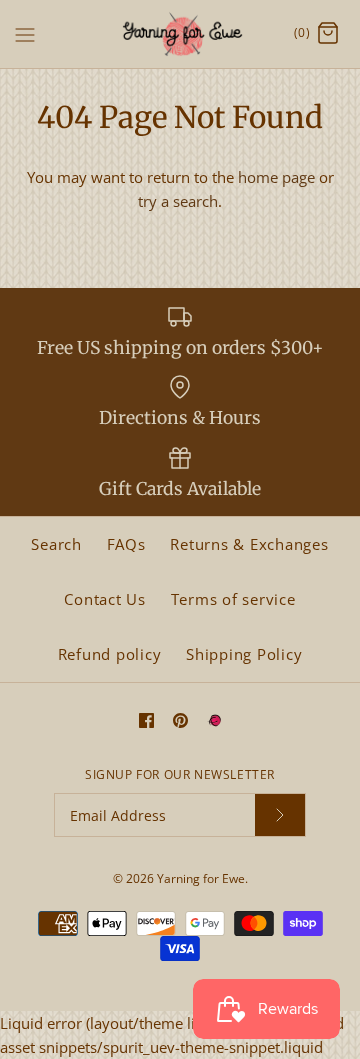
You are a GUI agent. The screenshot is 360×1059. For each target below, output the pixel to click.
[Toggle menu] (25, 33)
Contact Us (105, 599)
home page (276, 177)
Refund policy (110, 654)
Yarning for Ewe (201, 878)
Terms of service (233, 599)
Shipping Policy (244, 654)
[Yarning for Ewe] (180, 34)
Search (56, 544)
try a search (178, 201)
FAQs (126, 544)
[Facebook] (146, 720)
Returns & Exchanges (249, 544)
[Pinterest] (180, 720)
